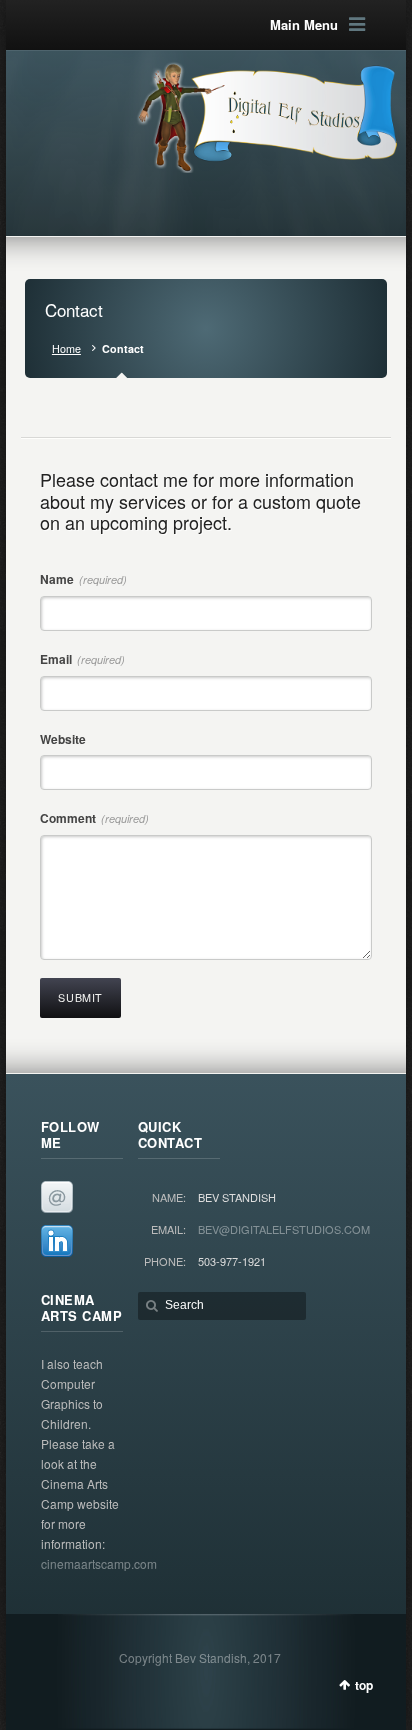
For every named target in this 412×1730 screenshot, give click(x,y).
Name (83, 579)
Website (63, 739)
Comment (94, 818)
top (364, 1685)
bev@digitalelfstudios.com (284, 1229)
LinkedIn (57, 1241)
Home (66, 348)
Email (82, 659)
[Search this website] (222, 1306)
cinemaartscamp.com (99, 1563)
